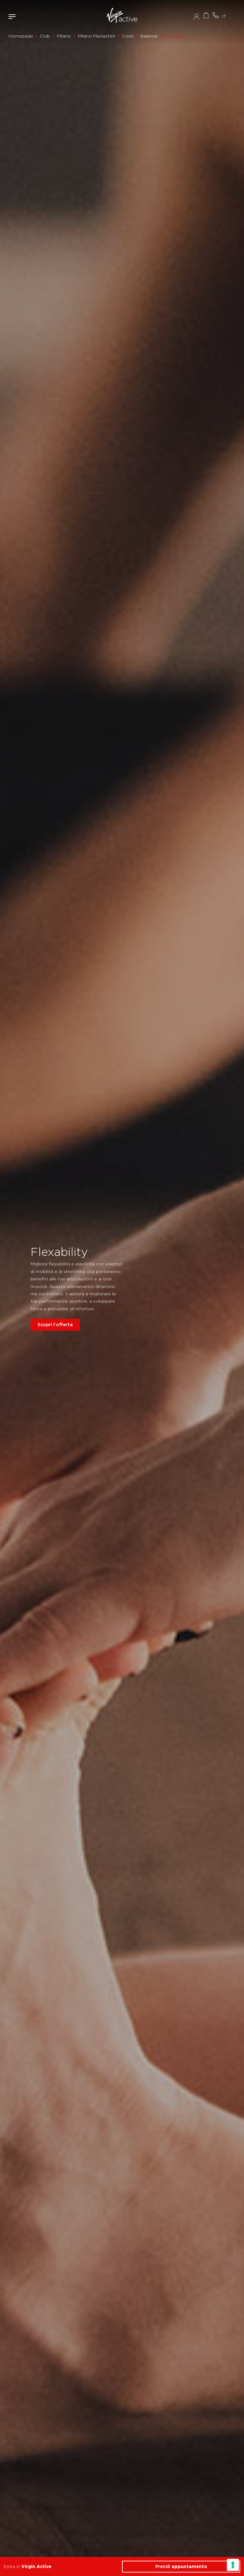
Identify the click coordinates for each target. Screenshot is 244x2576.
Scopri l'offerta (55, 1325)
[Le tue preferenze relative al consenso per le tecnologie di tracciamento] (233, 2565)
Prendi (181, 2566)
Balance (149, 36)
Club (45, 36)
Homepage (21, 36)
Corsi (128, 36)
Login (197, 17)
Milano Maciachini (96, 36)
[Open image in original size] (122, 16)
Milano (64, 36)
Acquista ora (206, 15)
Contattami (215, 15)
